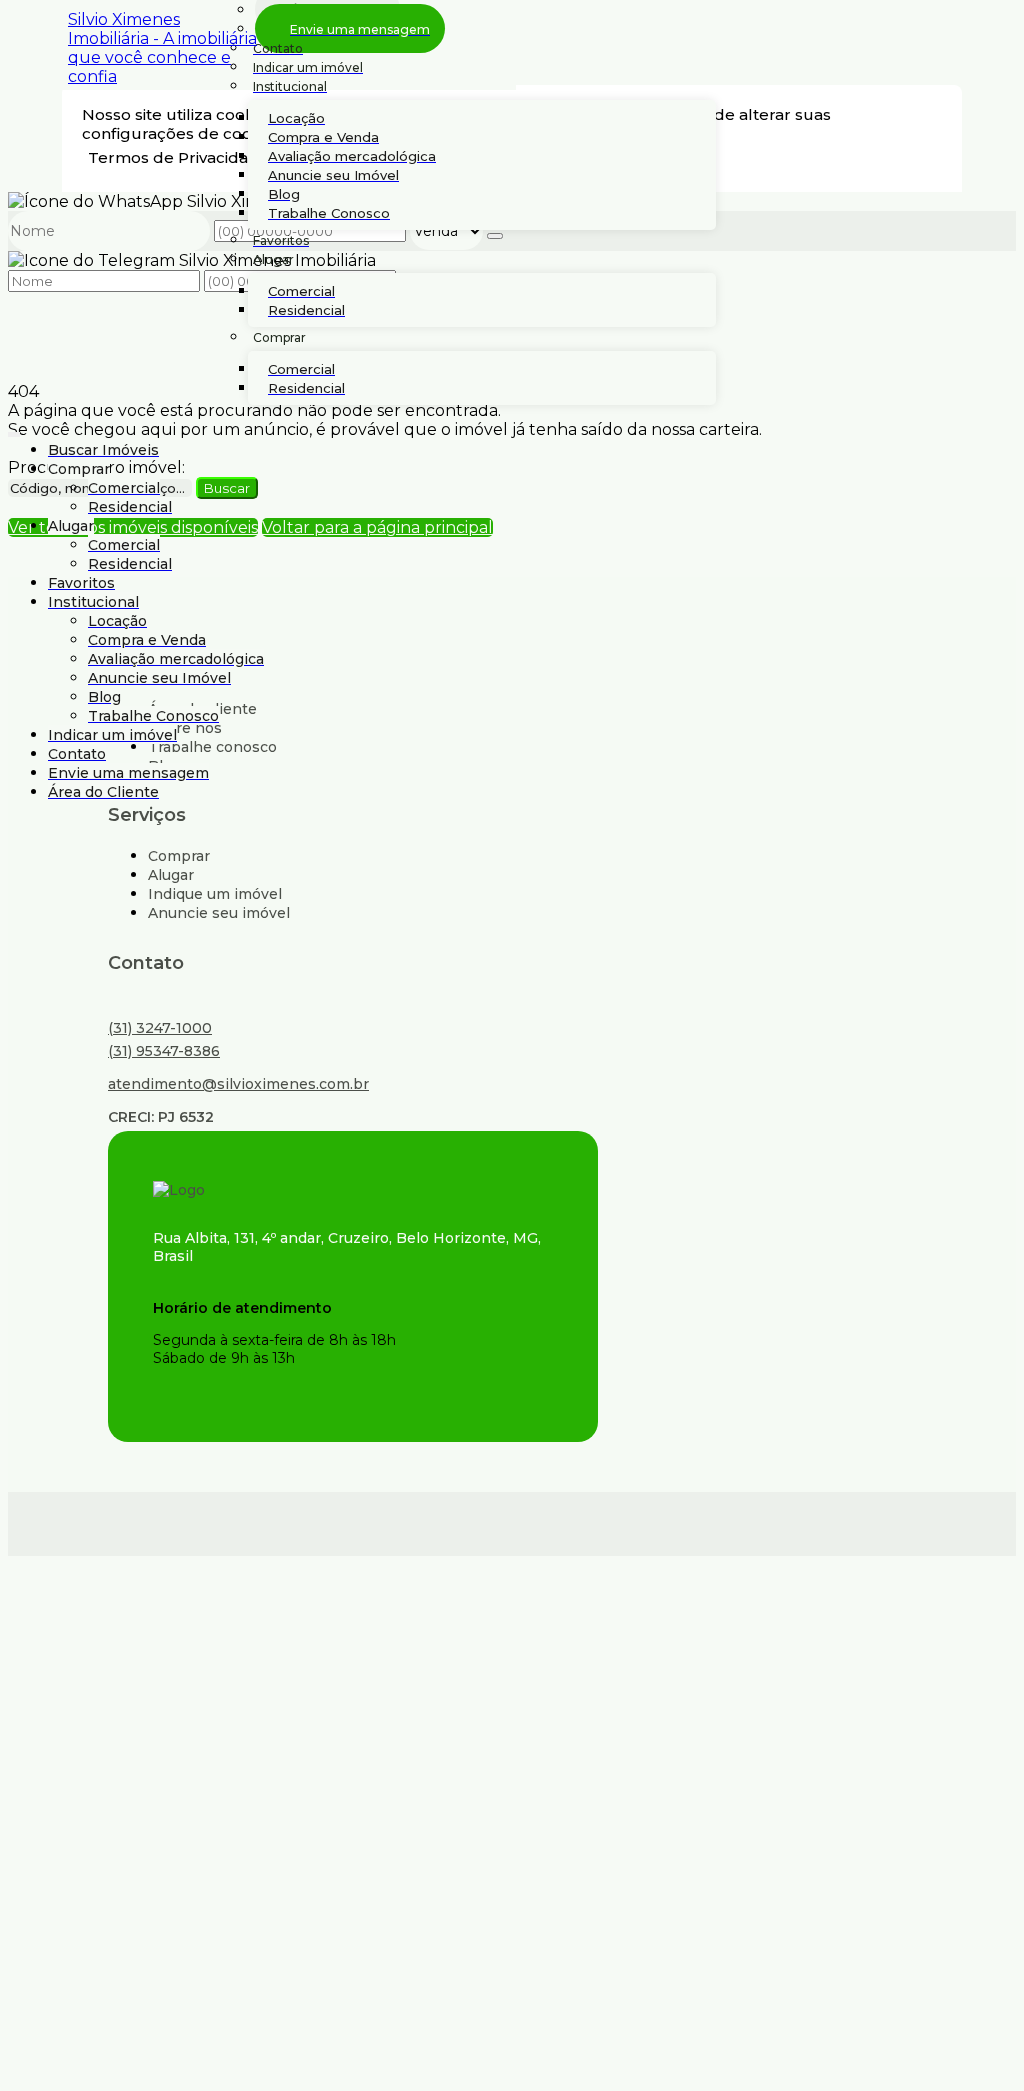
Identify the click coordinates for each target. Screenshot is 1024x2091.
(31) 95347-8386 (164, 1051)
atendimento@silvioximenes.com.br (238, 1084)
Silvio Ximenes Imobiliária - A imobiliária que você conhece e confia (162, 48)
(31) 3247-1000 (160, 1028)
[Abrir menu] (14, 430)
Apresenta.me (144, 1521)
